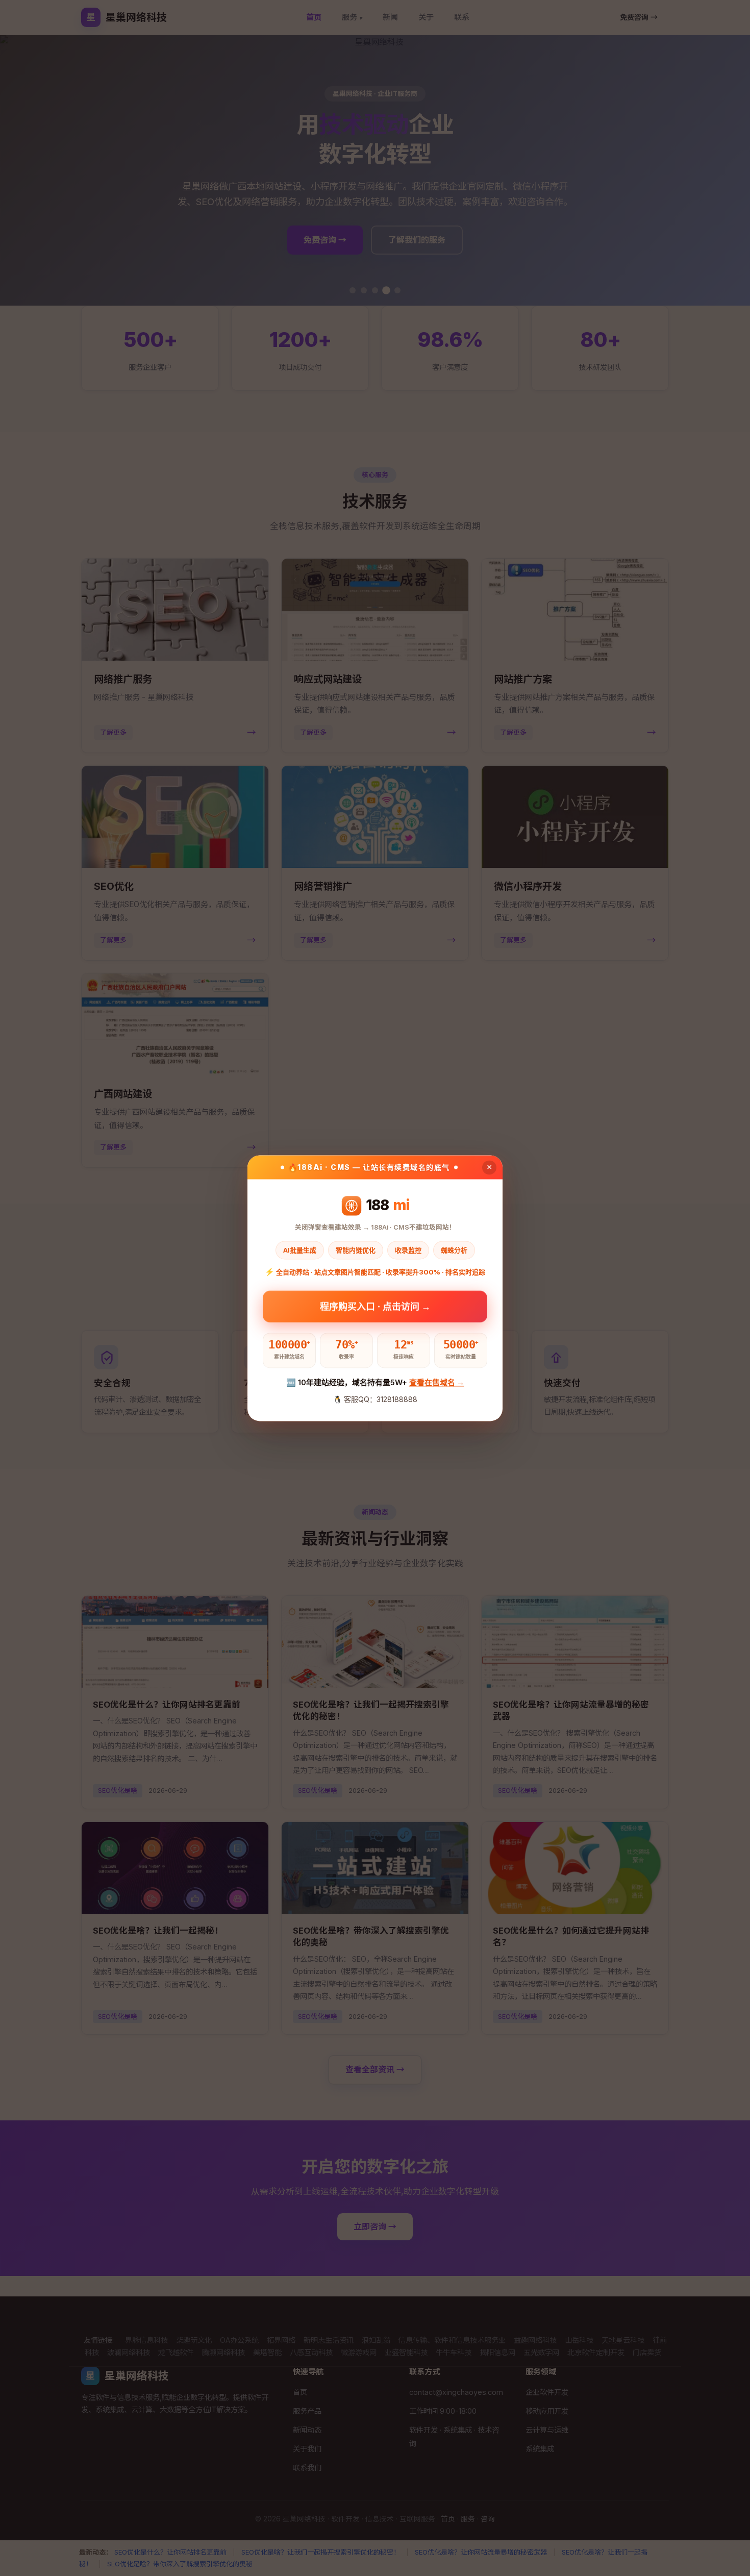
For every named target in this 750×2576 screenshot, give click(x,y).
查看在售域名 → (437, 1383)
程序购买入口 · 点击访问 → (375, 1307)
